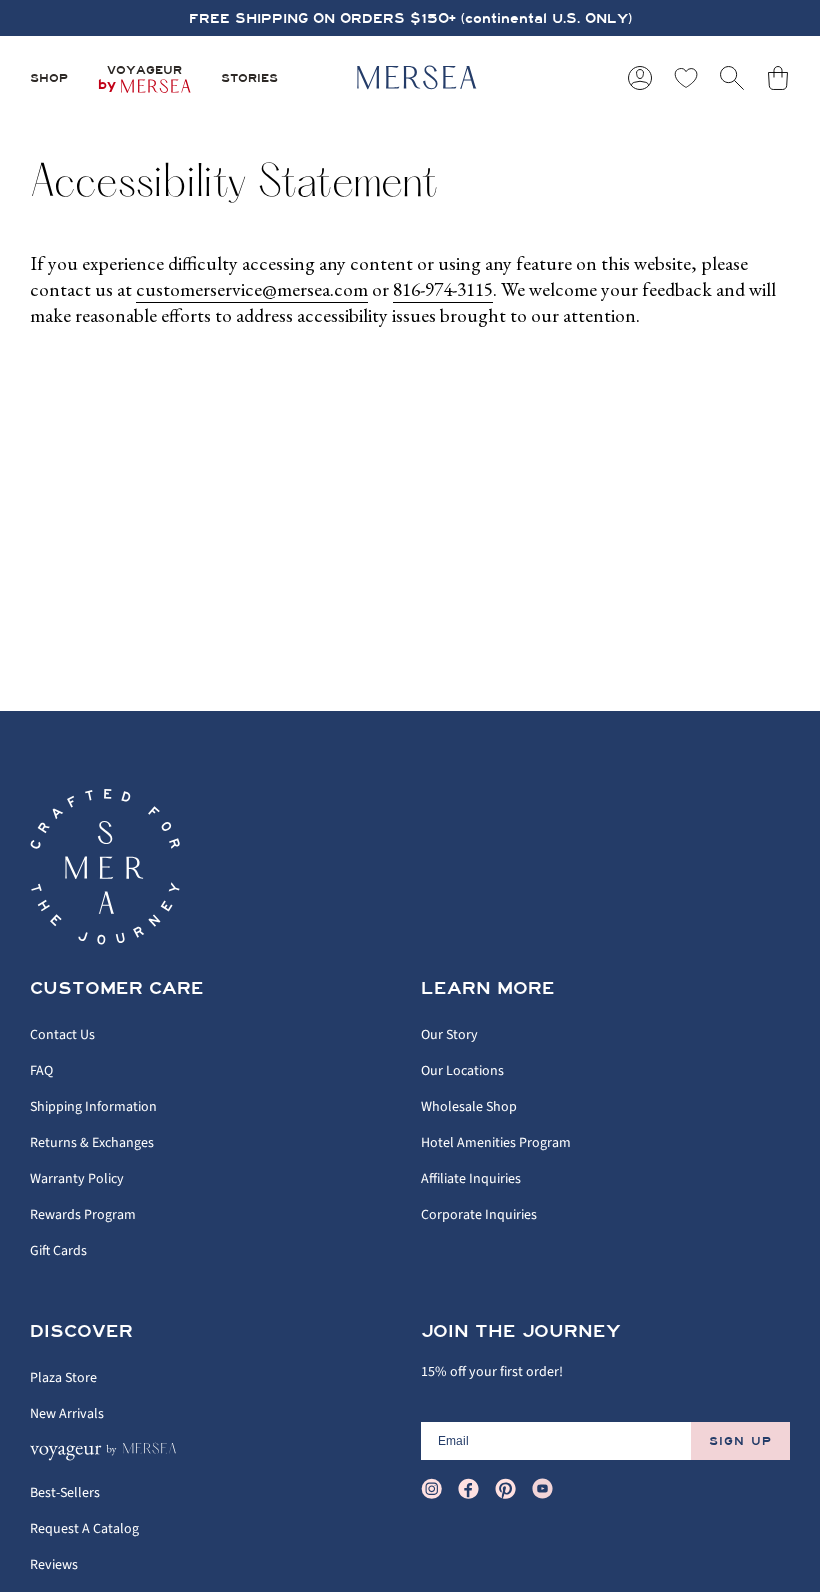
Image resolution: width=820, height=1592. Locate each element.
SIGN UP (740, 1441)
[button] (49, 77)
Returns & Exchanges (92, 1143)
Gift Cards (58, 1251)
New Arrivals (67, 1414)
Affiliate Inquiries (471, 1179)
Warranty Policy (77, 1179)
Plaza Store (63, 1378)
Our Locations (462, 1071)
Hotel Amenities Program (496, 1143)
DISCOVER (81, 1332)
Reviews (54, 1565)
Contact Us (62, 1035)
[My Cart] (778, 78)
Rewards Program (83, 1215)
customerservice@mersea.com (252, 289)
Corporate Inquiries (479, 1215)
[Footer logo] (105, 867)
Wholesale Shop (469, 1107)
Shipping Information (93, 1107)
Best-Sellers (65, 1493)
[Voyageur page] (105, 1457)
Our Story (449, 1035)
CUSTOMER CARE (117, 989)
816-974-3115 (443, 289)
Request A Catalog (84, 1529)
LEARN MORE (488, 989)
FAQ (41, 1071)
